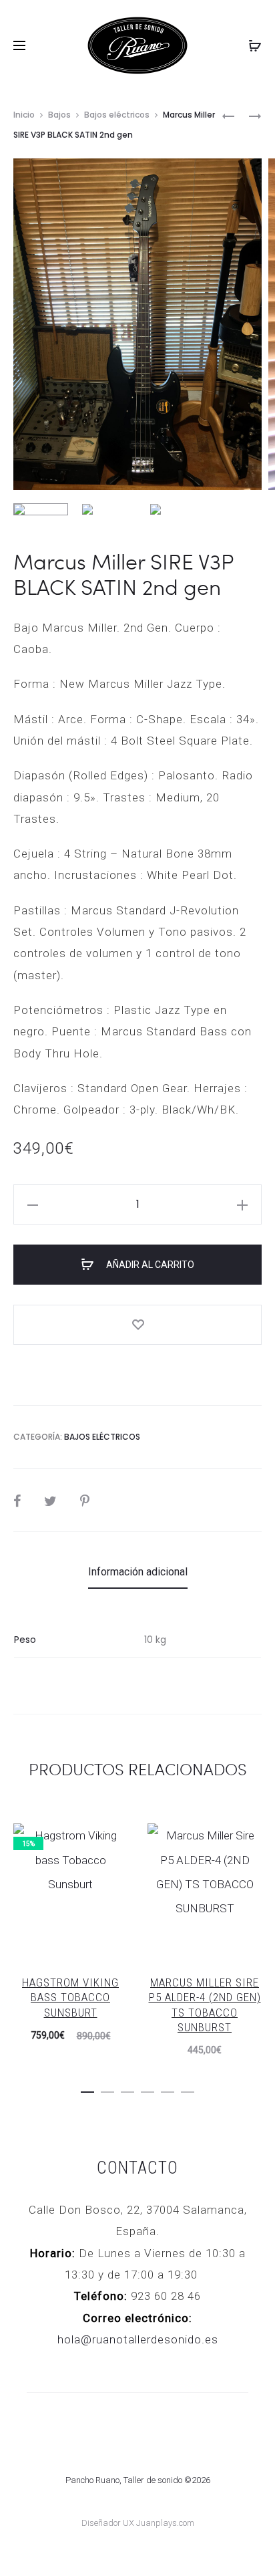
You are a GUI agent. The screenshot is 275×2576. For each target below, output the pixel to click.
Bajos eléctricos (117, 115)
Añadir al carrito (149, 1265)
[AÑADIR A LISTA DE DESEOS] (137, 1325)
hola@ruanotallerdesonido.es (138, 2339)
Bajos (59, 115)
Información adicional (138, 1572)
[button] (87, 2089)
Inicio (24, 115)
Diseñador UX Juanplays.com (138, 2523)
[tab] (138, 1572)
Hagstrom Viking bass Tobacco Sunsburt (70, 1997)
